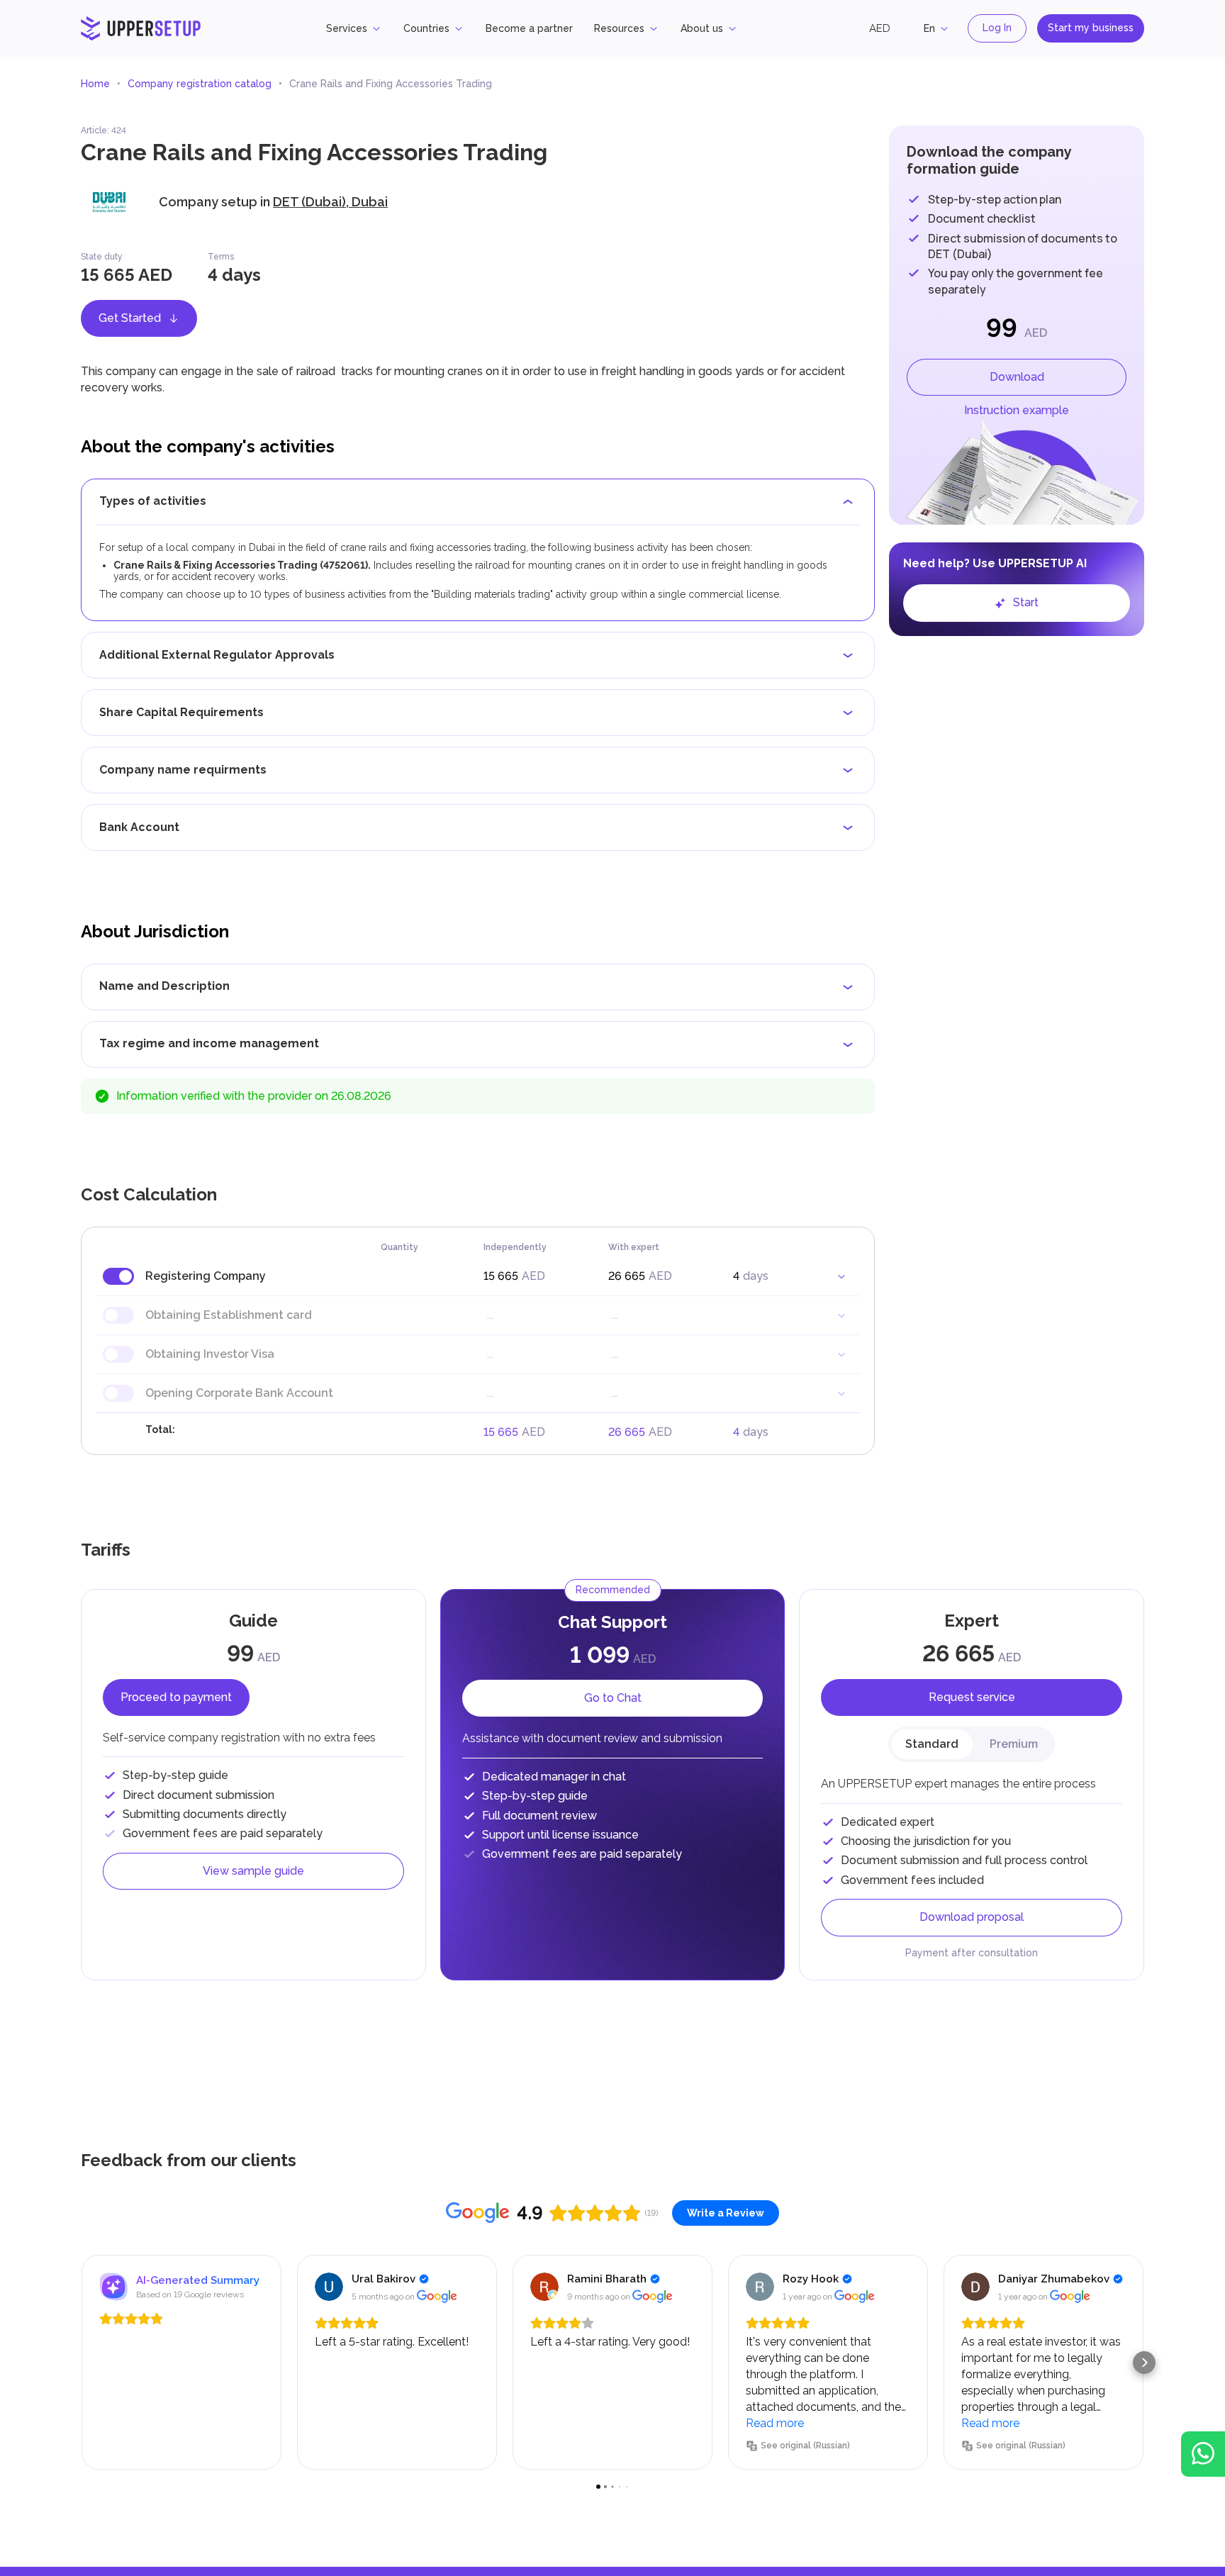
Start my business (1091, 28)
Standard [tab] (932, 1744)
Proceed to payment (176, 1697)
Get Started (130, 318)
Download (1017, 377)
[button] (81, 2363)
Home (95, 84)
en (929, 28)
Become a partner (529, 28)
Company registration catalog (200, 84)
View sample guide (253, 1871)
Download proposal (972, 1917)
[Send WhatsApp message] (1203, 2454)
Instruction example (1017, 410)
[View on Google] (329, 2287)
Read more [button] (775, 2423)
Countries (426, 28)
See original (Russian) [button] (805, 2446)
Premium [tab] (1014, 1744)
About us (702, 28)
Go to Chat (613, 1698)
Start (1026, 602)
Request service (972, 1697)
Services (347, 28)
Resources (619, 28)
